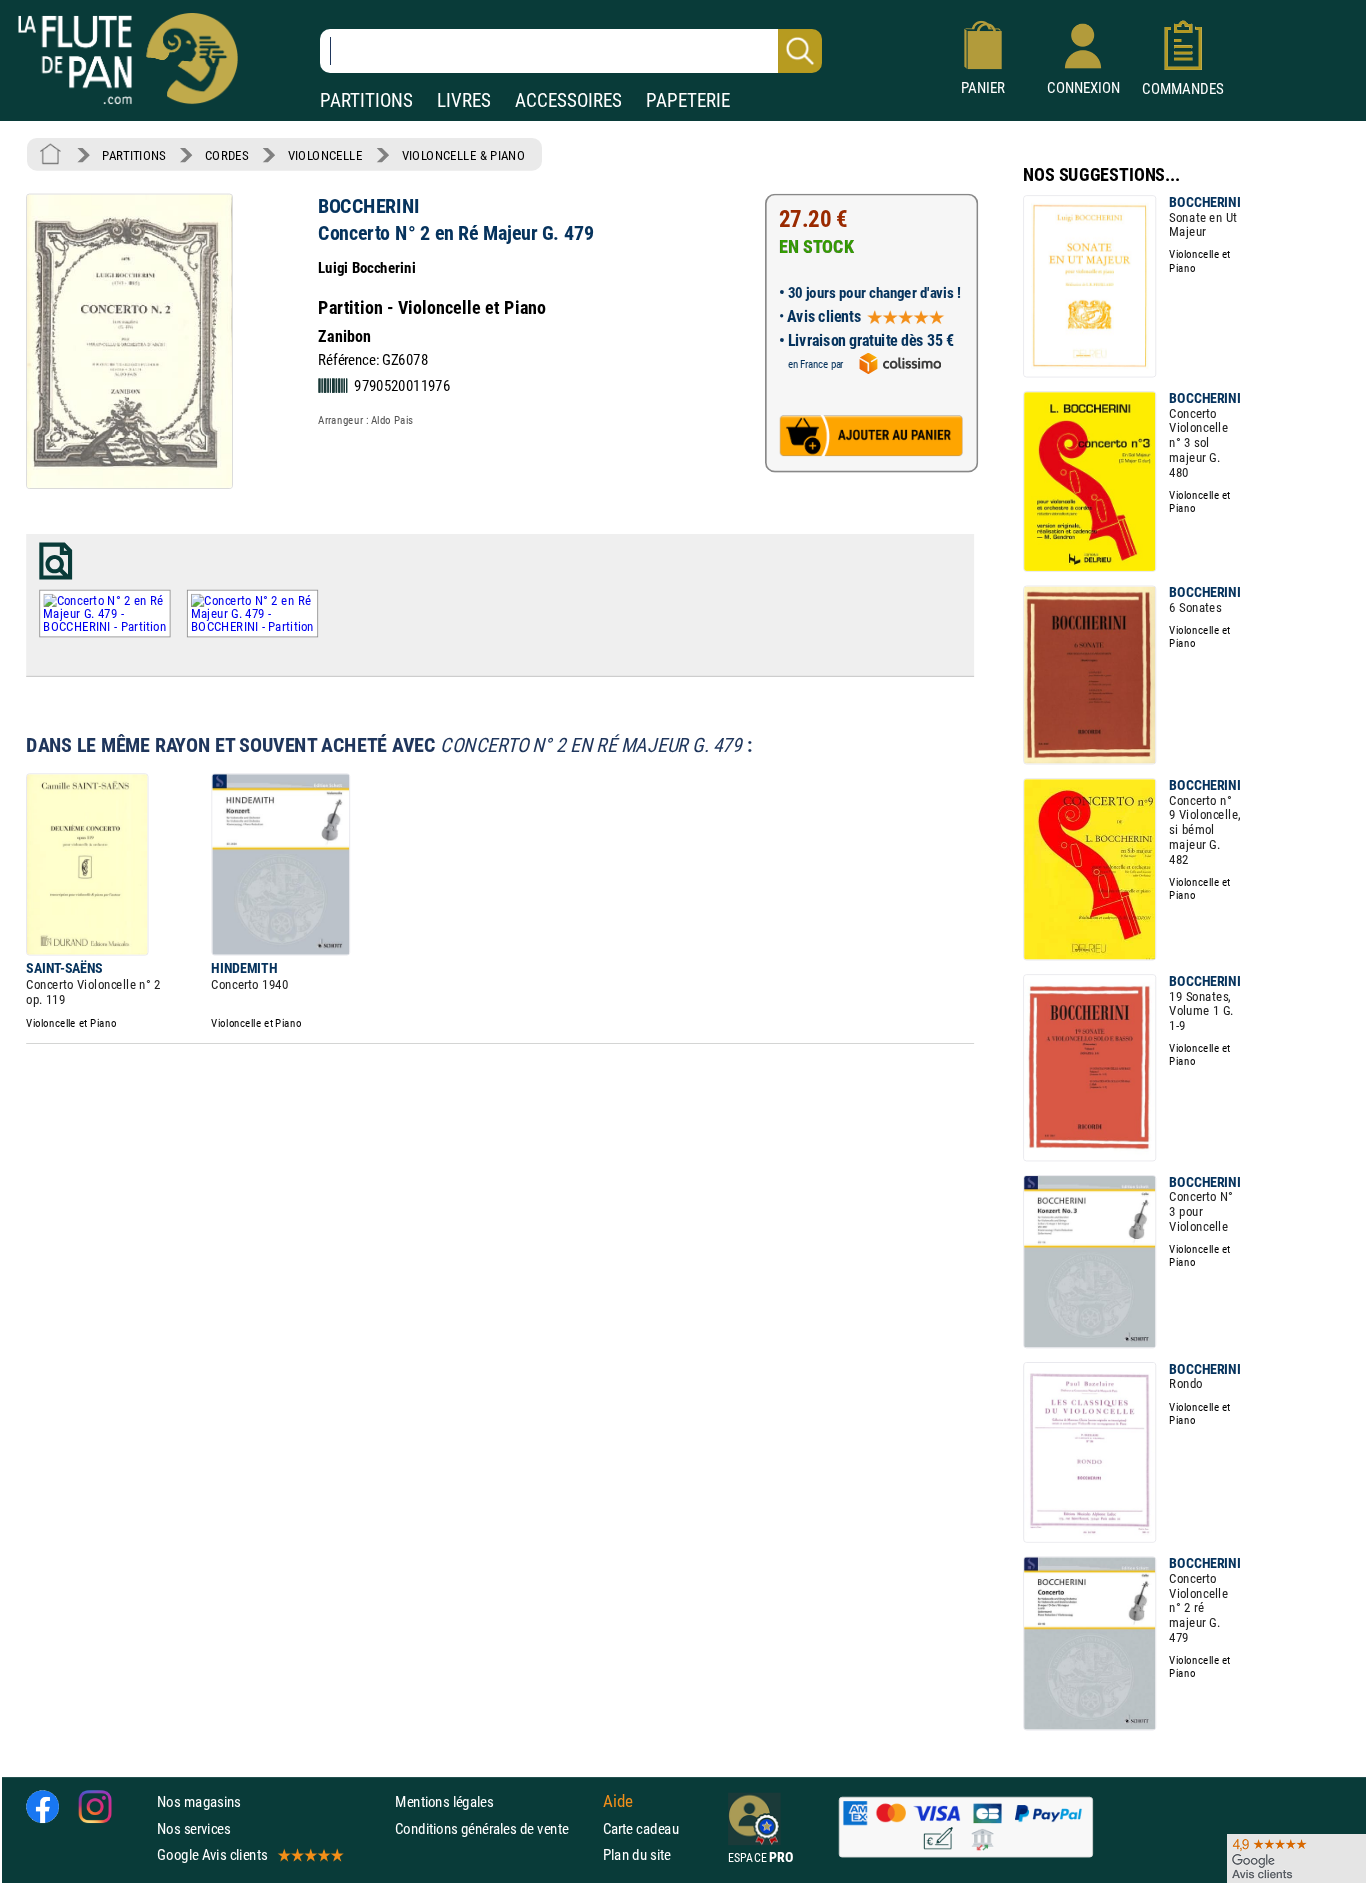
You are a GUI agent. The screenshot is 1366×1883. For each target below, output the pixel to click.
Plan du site (637, 1854)
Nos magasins (199, 1801)
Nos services (193, 1827)
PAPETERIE (688, 100)
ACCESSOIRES (568, 100)
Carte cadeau (641, 1827)
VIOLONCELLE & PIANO (463, 155)
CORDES (226, 155)
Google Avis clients (212, 1854)
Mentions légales (444, 1801)
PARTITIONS (366, 100)
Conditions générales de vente (494, 1827)
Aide (618, 1802)
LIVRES (464, 100)
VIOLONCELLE (325, 155)
